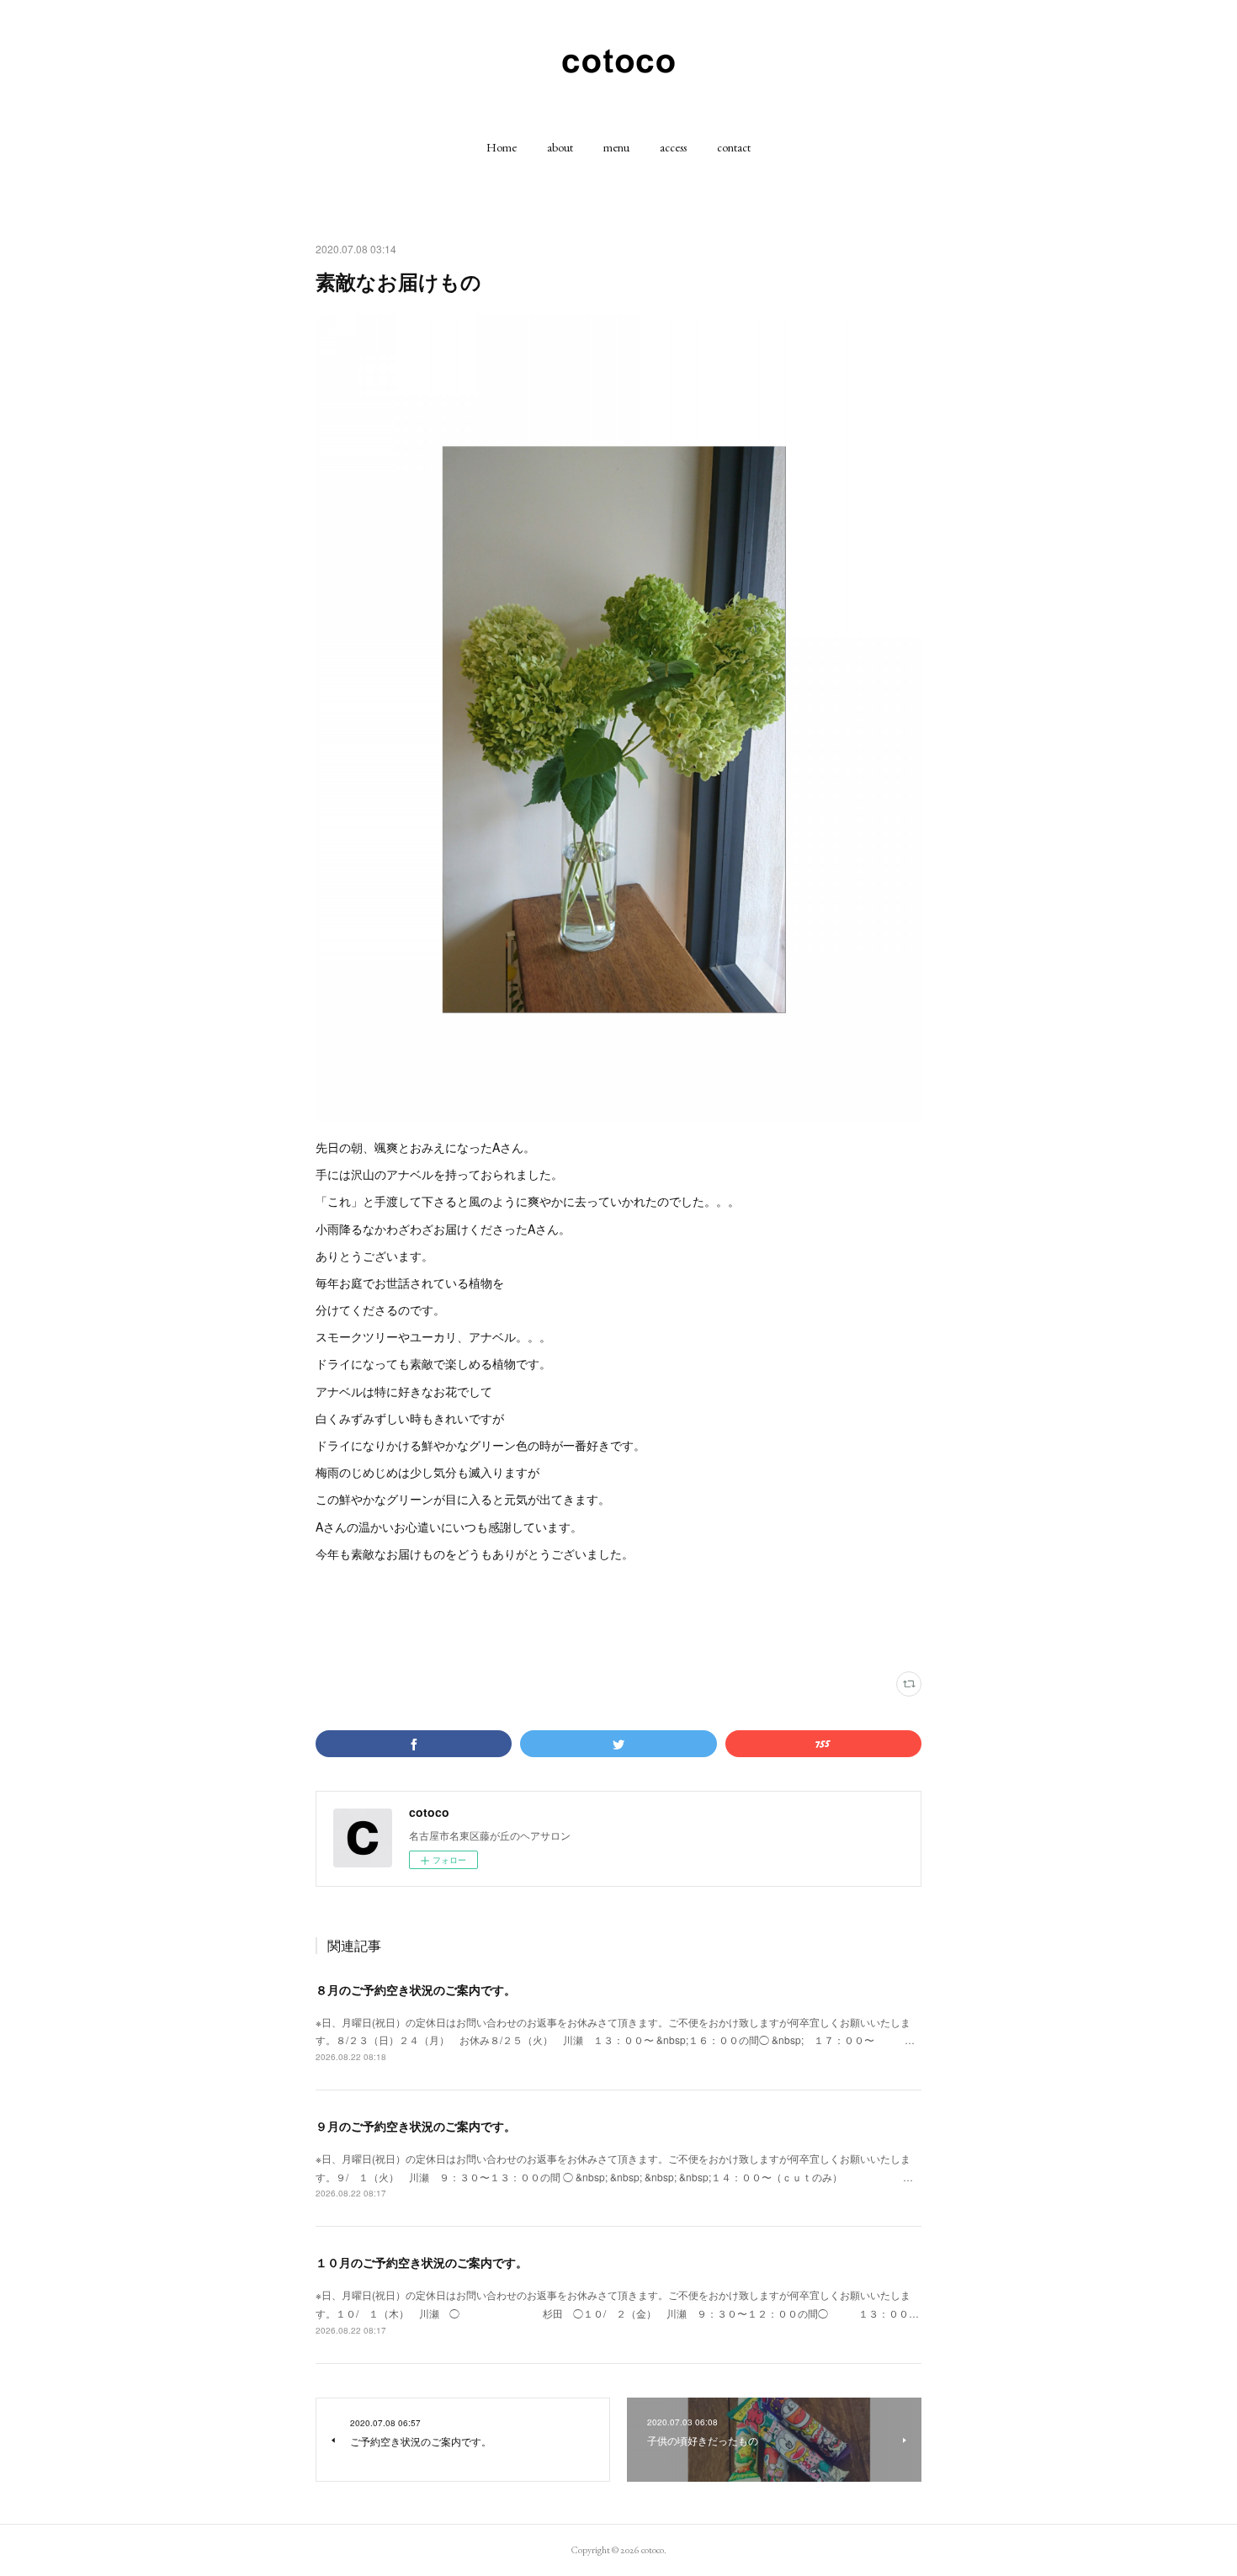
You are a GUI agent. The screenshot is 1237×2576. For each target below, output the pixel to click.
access (673, 147)
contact (734, 147)
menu (616, 147)
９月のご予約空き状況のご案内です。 (416, 2126)
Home (502, 147)
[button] (502, 147)
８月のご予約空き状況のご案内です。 (416, 1989)
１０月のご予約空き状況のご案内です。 (422, 2262)
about (560, 147)
